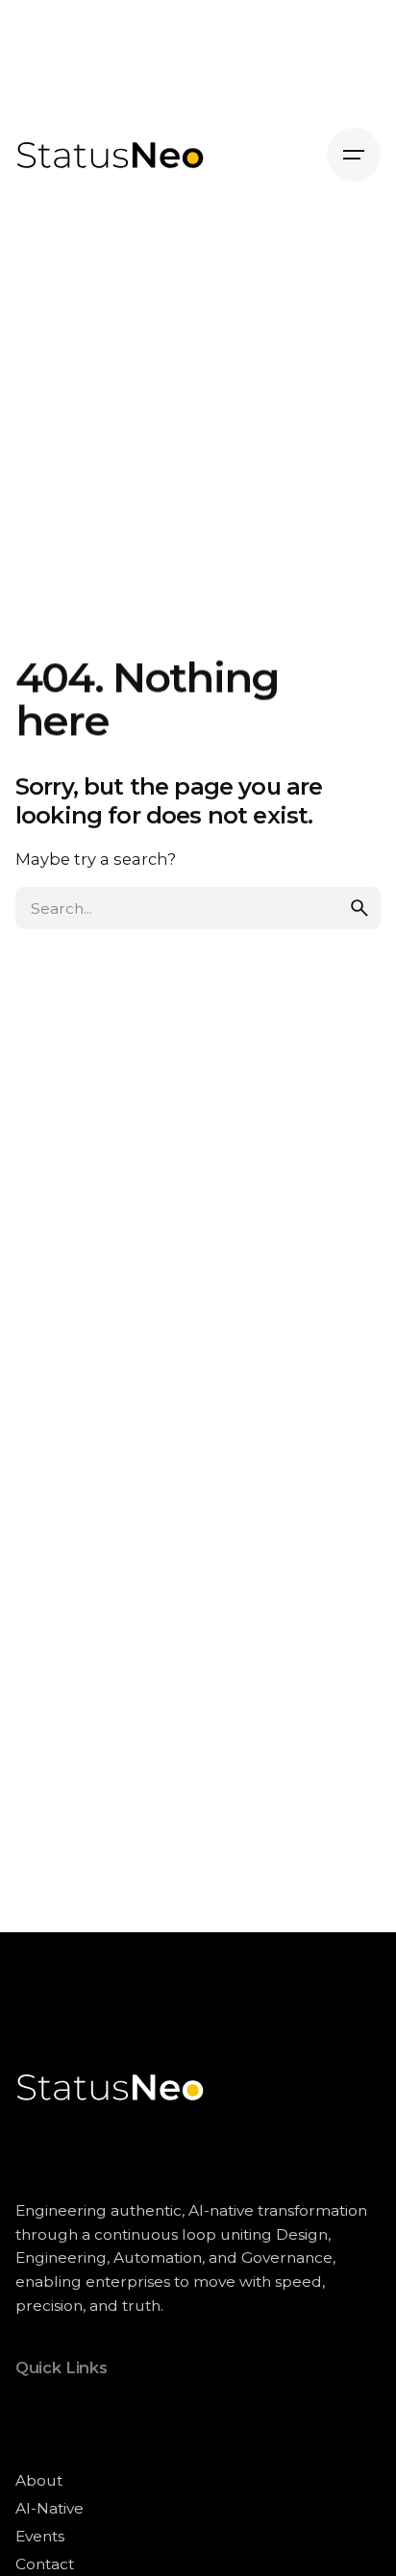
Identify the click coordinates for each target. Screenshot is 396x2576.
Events (40, 2536)
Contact (45, 2564)
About (39, 2480)
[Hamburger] (354, 155)
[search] (359, 908)
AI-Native (49, 2508)
